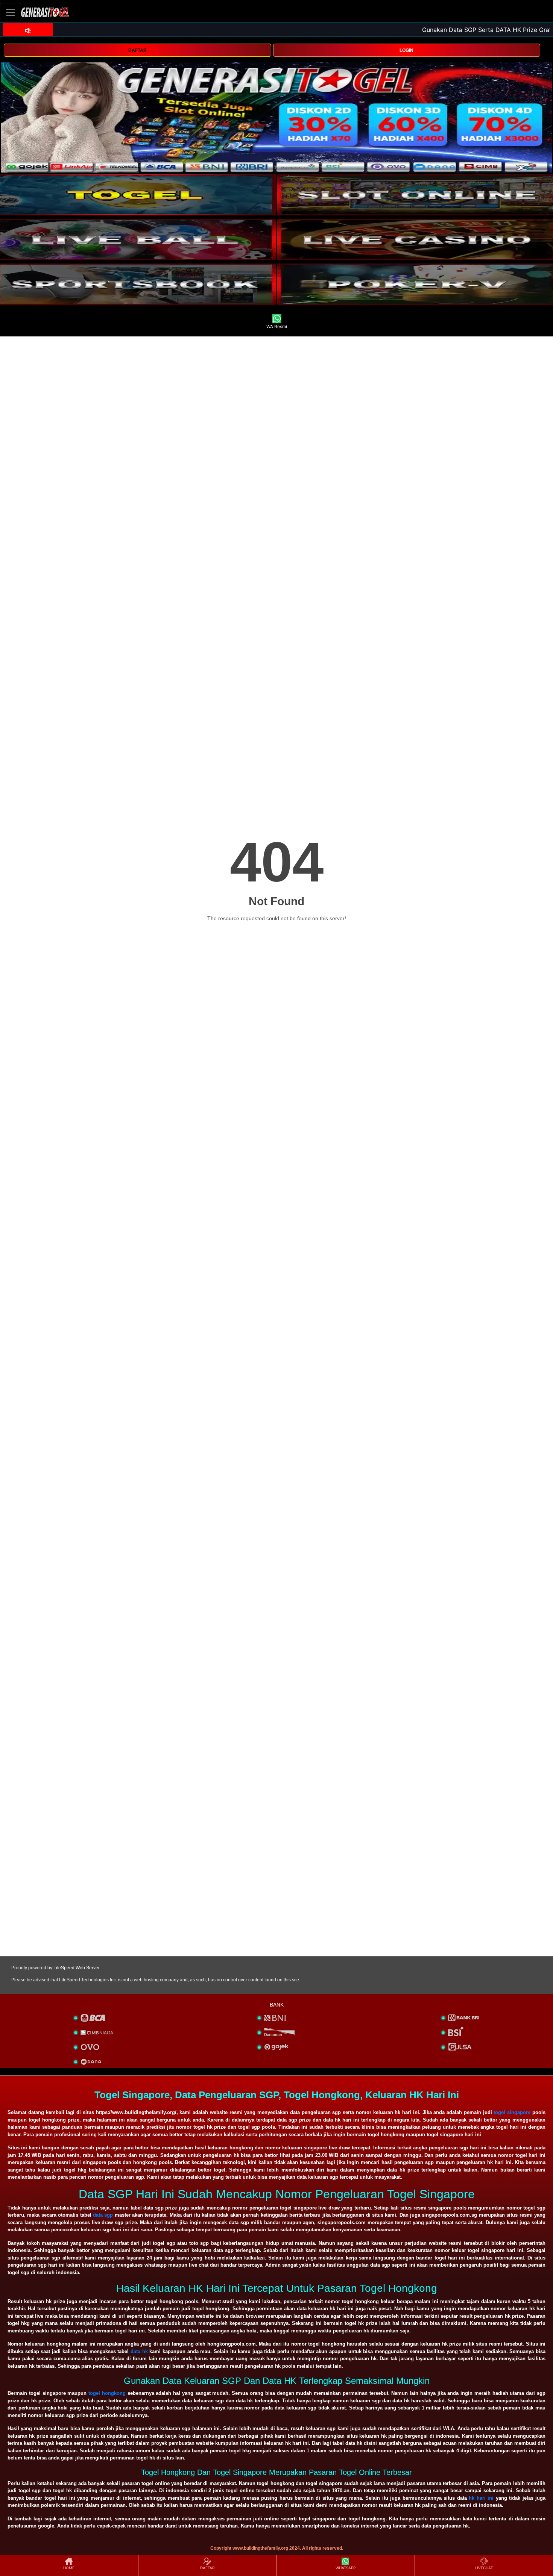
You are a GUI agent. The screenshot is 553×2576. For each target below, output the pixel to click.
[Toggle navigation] (11, 12)
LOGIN (406, 50)
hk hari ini (481, 2498)
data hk (139, 2351)
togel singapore (512, 2112)
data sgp (103, 2215)
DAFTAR (137, 50)
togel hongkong (107, 2393)
